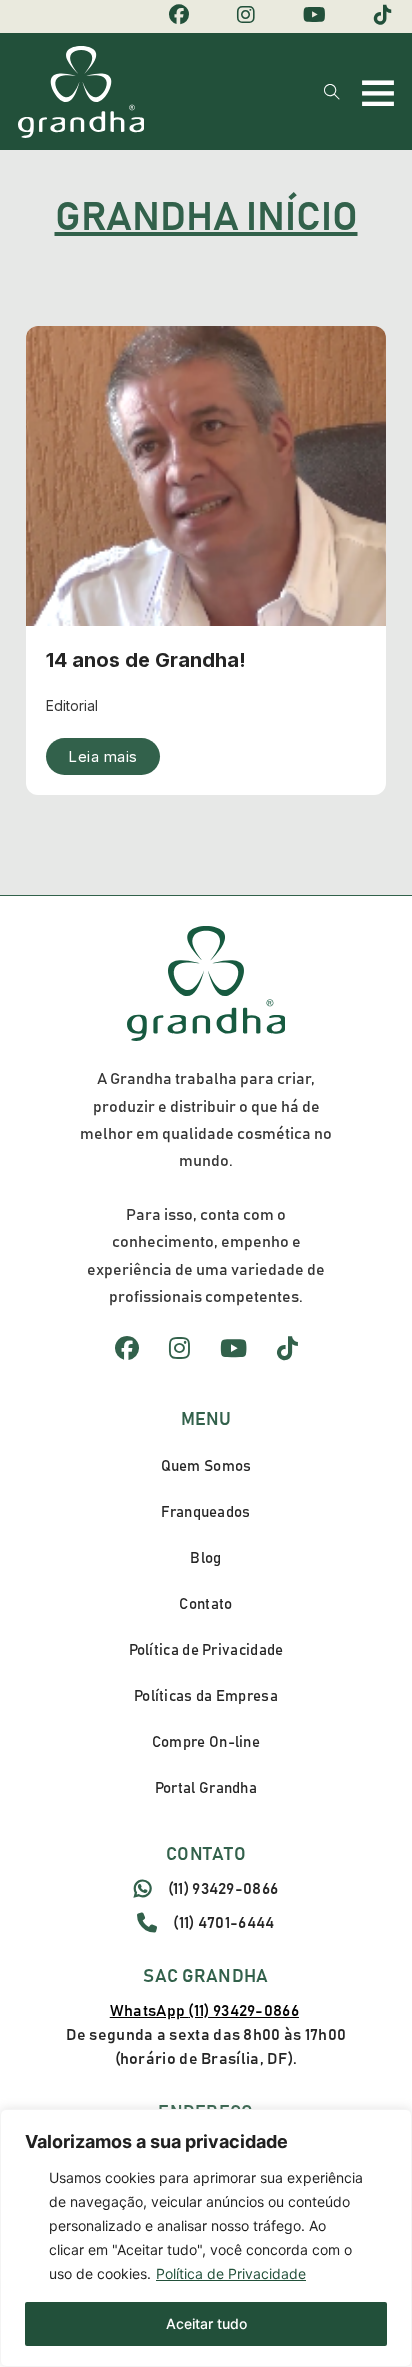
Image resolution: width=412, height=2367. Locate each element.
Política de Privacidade (231, 2273)
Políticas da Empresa (206, 1696)
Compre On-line (206, 1742)
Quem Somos (206, 1466)
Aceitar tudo (206, 2323)
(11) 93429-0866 (223, 1889)
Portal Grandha (206, 1788)
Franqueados (205, 1512)
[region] (206, 2238)
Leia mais (103, 756)
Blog (205, 1558)
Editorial (72, 705)
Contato (205, 1604)
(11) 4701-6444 (223, 1923)
